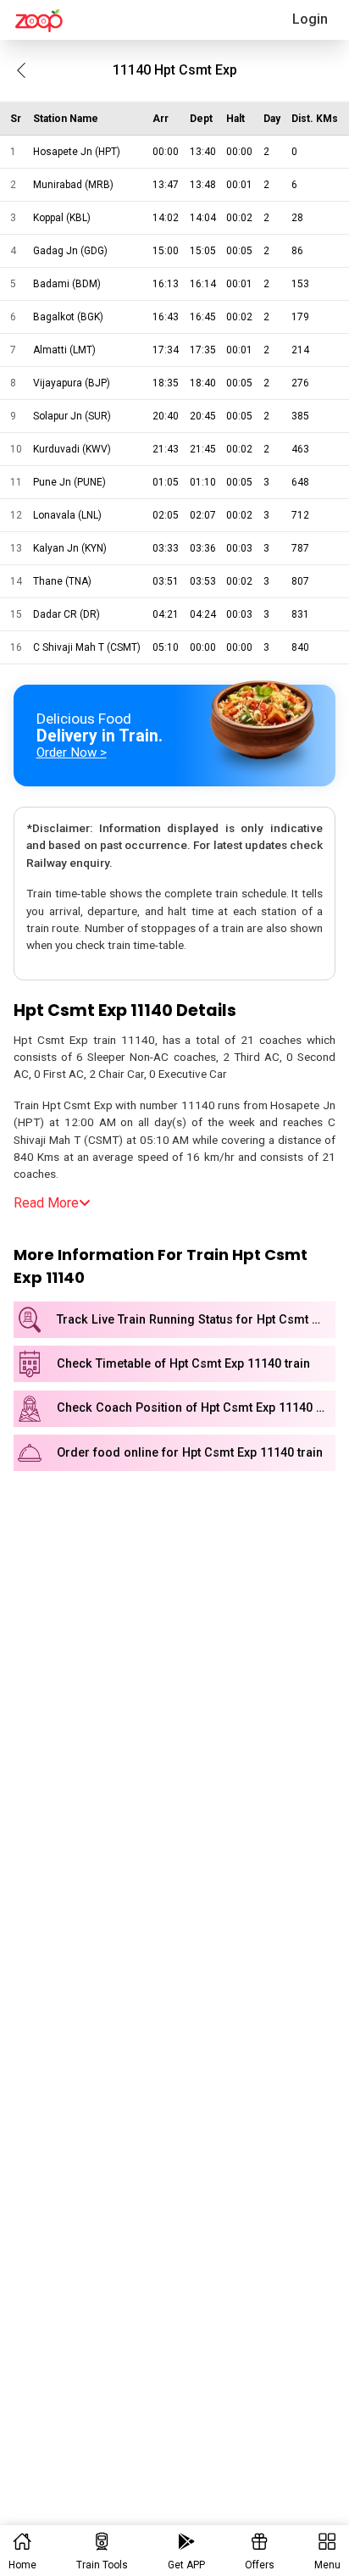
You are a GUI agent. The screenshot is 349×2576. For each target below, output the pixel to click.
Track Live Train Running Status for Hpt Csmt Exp (194, 1320)
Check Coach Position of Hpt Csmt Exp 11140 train (196, 1408)
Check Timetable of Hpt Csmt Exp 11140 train (183, 1364)
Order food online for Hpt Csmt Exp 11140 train (190, 1453)
